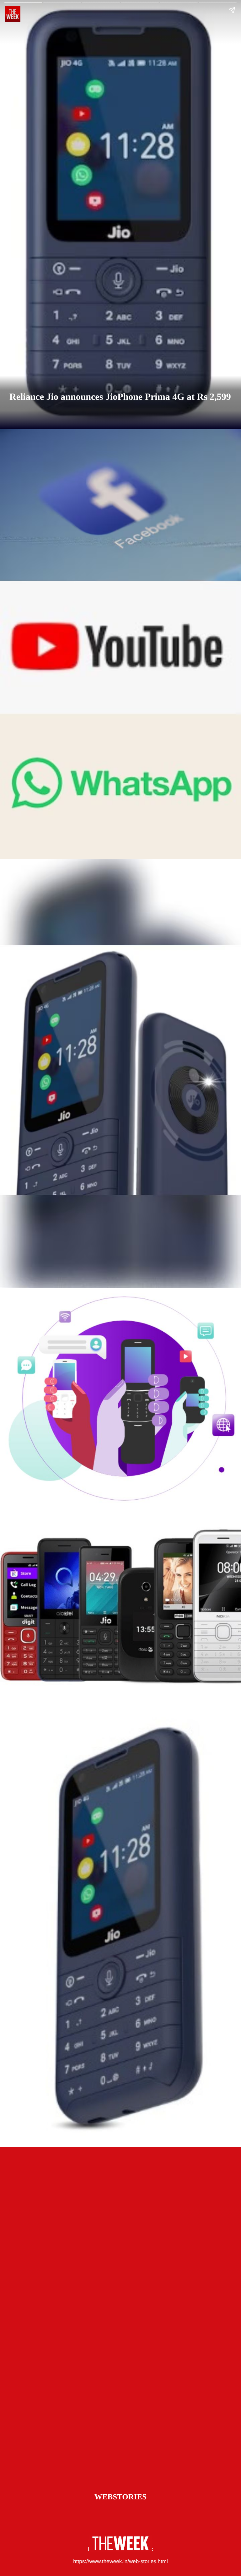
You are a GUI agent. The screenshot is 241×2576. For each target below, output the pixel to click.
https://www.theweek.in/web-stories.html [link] (120, 2561)
